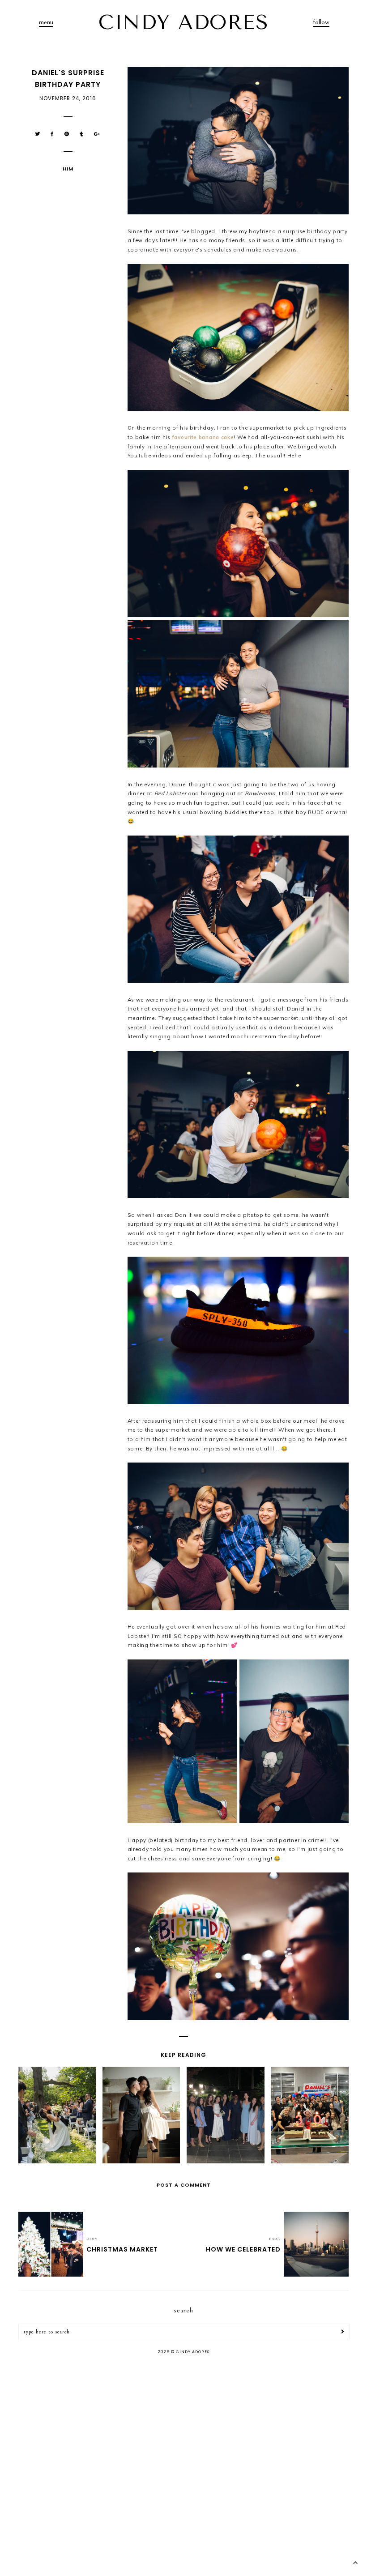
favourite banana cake (203, 437)
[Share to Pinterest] (67, 134)
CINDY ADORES (183, 22)
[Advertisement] (183, 2433)
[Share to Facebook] (52, 134)
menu (46, 22)
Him (68, 169)
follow (321, 22)
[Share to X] (38, 134)
